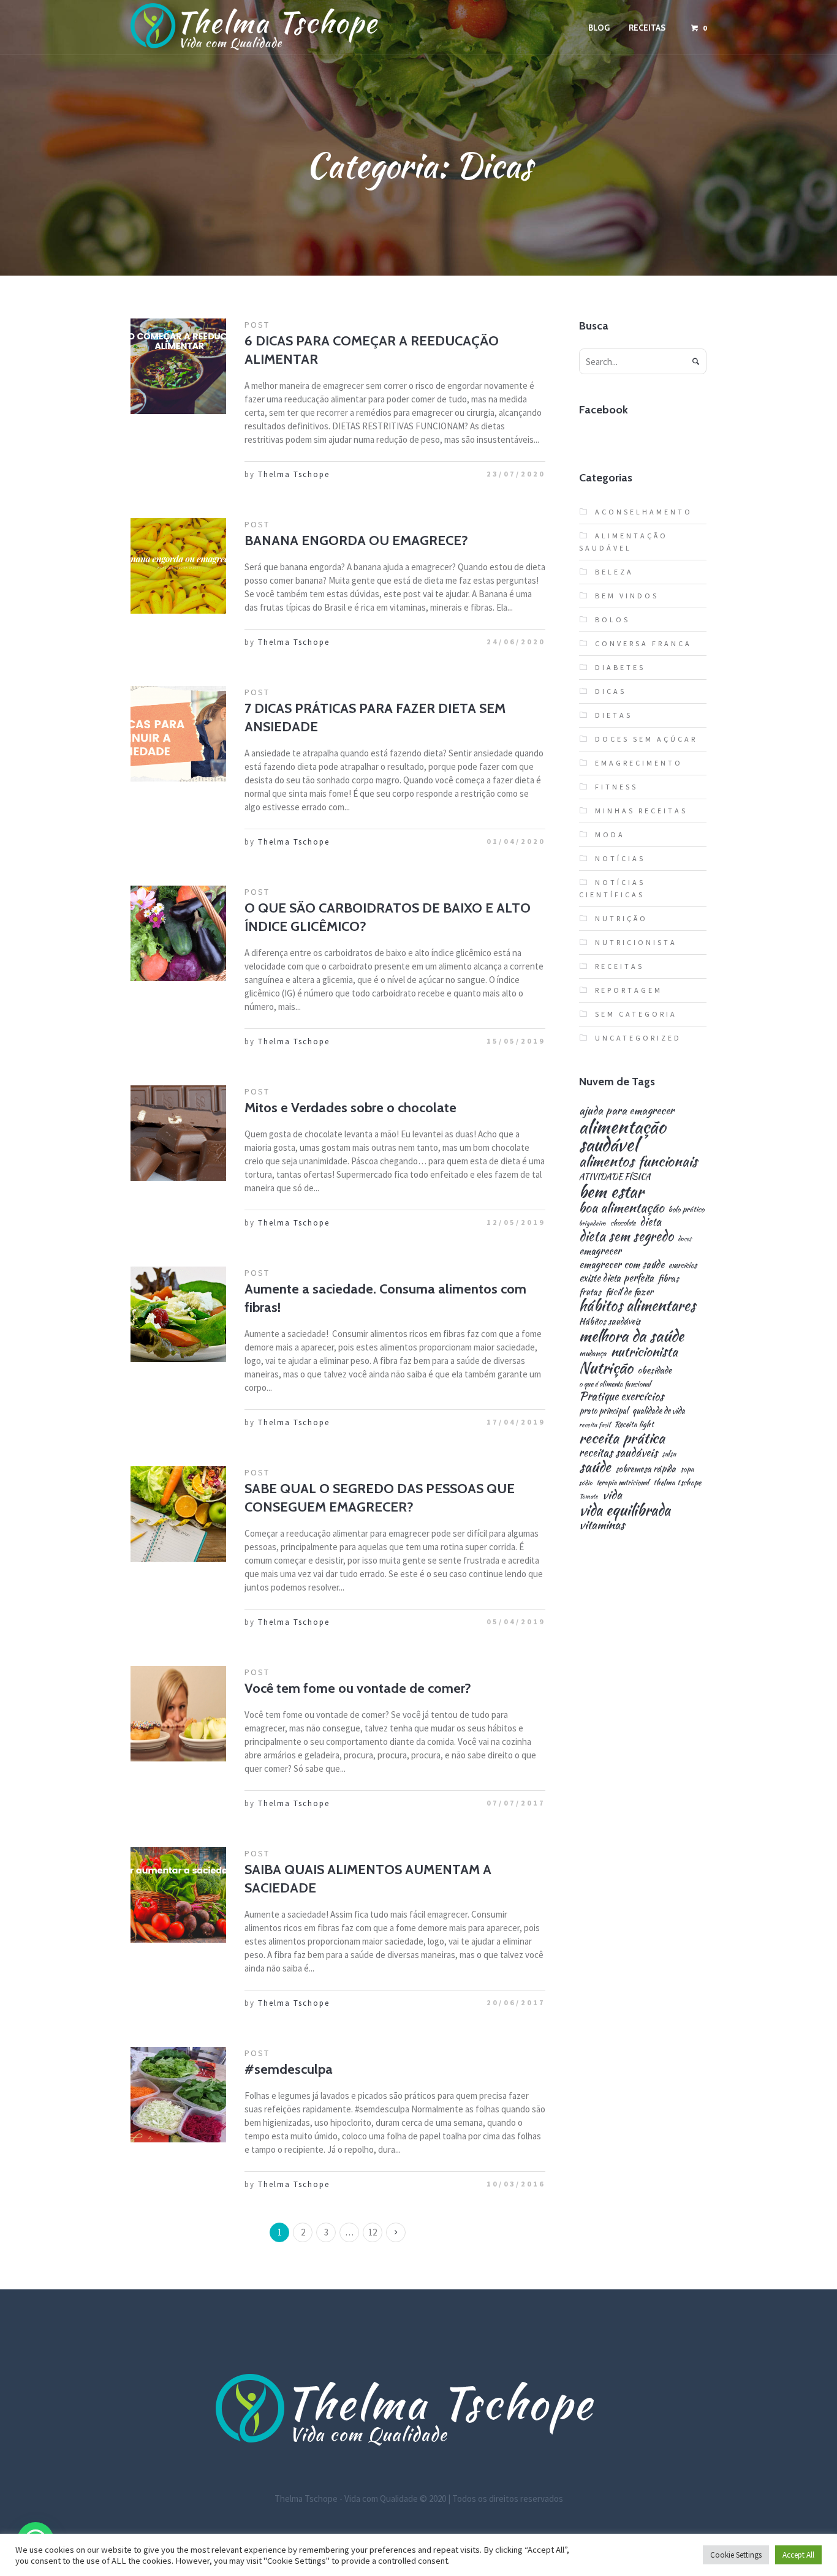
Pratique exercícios (621, 1396)
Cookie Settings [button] (736, 2555)
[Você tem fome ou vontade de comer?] (178, 1714)
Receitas (619, 966)
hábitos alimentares (637, 1306)
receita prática (622, 1438)
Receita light (634, 1425)
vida (612, 1495)
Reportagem (629, 990)
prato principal (604, 1411)
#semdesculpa (289, 2069)
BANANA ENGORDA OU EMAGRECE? (356, 540)
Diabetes (620, 667)
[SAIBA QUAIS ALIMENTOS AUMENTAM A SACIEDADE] (178, 1895)
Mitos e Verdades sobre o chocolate (350, 1108)
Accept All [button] (798, 2555)
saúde (595, 1467)
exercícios (683, 1266)
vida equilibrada (625, 1510)
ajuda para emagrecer (627, 1110)
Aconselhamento (644, 512)
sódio (586, 1483)
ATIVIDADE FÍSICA (615, 1177)
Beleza (614, 572)
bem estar (611, 1192)
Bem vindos (627, 596)
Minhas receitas (641, 811)
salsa (669, 1454)
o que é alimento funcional (615, 1384)
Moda (610, 834)
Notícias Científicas (612, 888)
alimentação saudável (623, 1136)
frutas (590, 1292)
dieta (650, 1222)
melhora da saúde (631, 1336)
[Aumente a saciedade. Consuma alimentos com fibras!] (178, 1314)
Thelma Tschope (294, 474)
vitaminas (602, 1525)
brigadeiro (593, 1223)
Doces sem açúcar (646, 739)
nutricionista (644, 1351)
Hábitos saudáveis (610, 1321)
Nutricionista (636, 942)
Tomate (589, 1497)
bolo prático (686, 1210)
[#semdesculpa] (178, 2095)
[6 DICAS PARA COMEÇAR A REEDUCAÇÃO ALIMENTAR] (178, 366)
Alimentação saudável (623, 542)
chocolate (623, 1223)
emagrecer (600, 1251)
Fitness (616, 787)
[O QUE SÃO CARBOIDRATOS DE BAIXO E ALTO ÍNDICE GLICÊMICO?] (178, 933)
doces (685, 1239)
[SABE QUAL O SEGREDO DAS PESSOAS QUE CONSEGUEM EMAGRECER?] (178, 1514)
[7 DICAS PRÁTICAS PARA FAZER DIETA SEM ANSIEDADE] (178, 734)
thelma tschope (677, 1483)
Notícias (620, 858)
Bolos (612, 620)
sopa (687, 1469)
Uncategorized (638, 1038)
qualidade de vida (659, 1411)
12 (373, 2232)
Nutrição (621, 918)
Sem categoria (636, 1014)
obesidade (654, 1370)
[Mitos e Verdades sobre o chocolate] (178, 1133)
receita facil (595, 1425)
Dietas (614, 715)
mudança (593, 1354)
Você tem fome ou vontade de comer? (358, 1688)
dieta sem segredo (626, 1236)
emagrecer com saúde (622, 1264)
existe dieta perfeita (616, 1278)
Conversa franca (643, 643)
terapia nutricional (623, 1483)
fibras (668, 1278)
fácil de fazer (629, 1291)
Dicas (611, 691)
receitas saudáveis (618, 1453)
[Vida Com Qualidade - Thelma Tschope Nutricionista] (418, 2411)
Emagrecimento (639, 763)
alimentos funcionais (638, 1162)
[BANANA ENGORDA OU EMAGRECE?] (178, 566)
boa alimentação (622, 1208)
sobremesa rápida (646, 1469)
